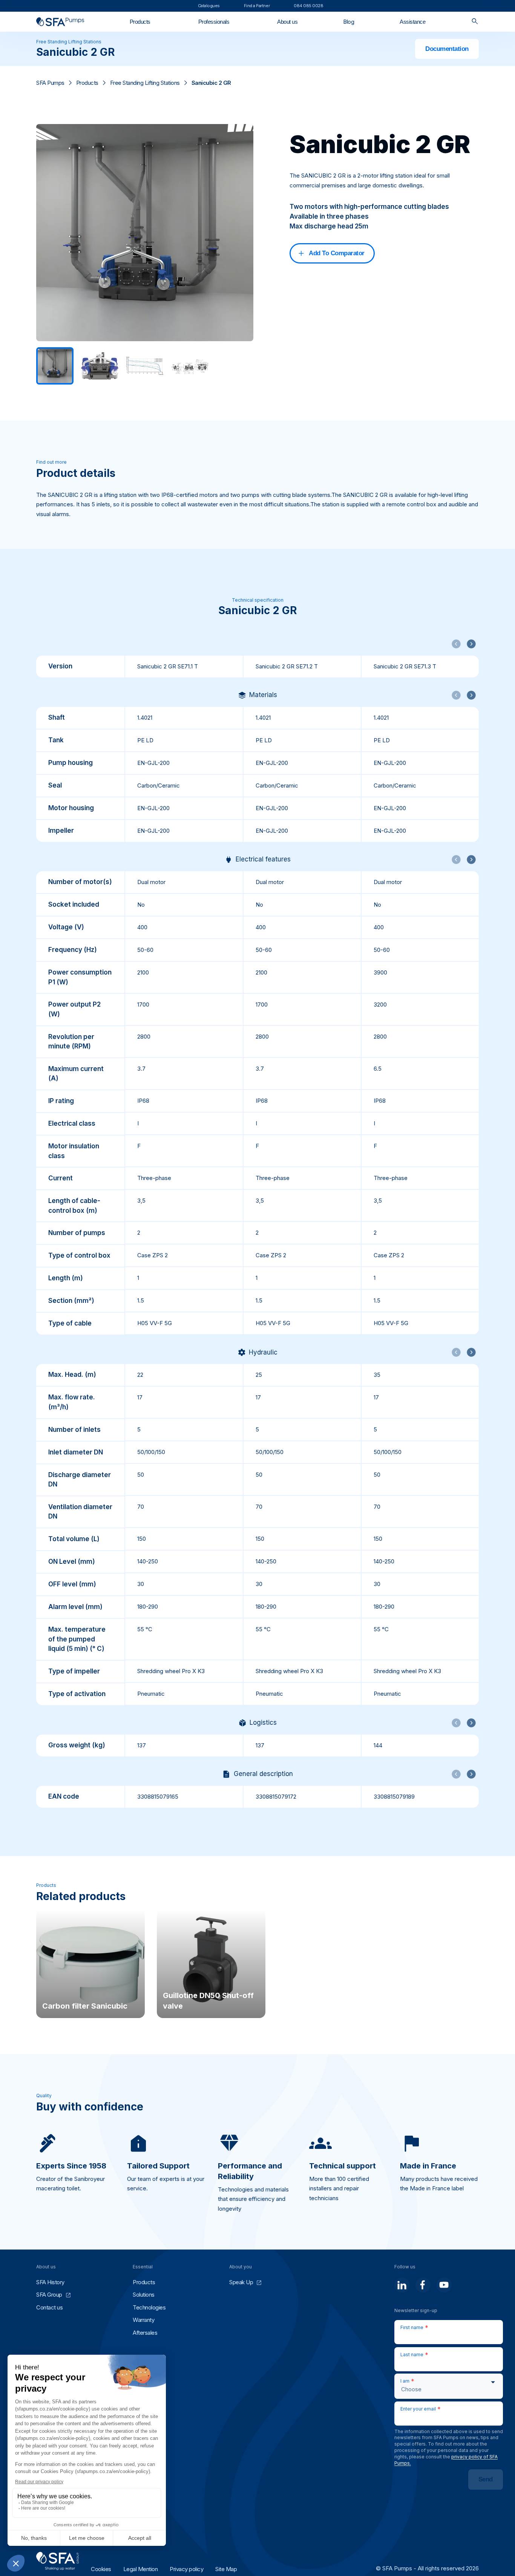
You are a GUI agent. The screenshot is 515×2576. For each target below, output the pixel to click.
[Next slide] (471, 644)
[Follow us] (402, 2285)
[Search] (475, 22)
